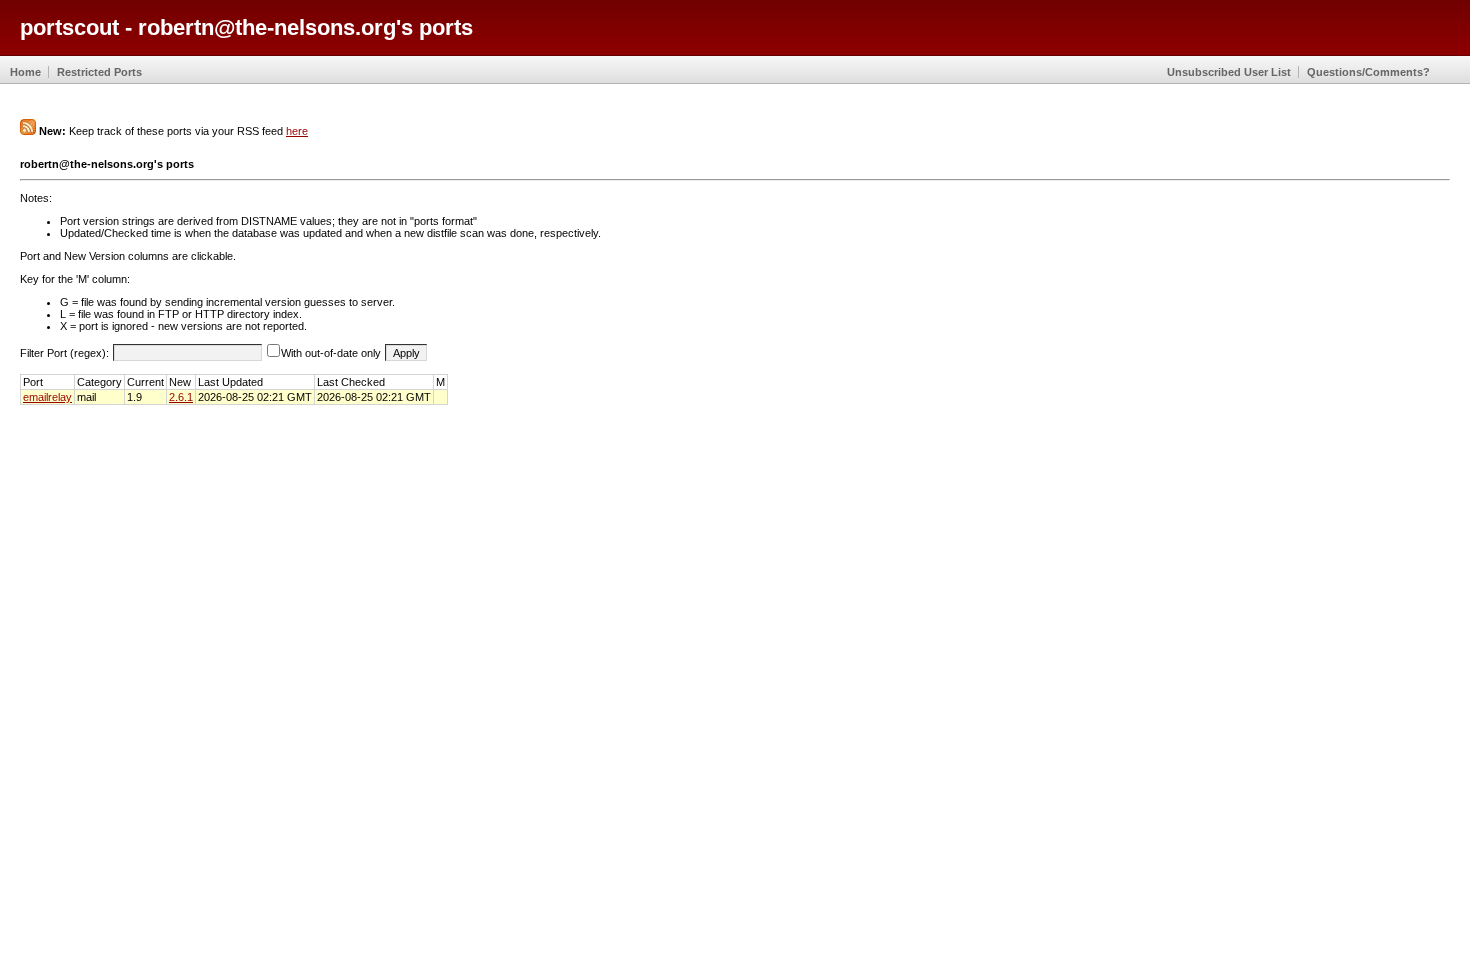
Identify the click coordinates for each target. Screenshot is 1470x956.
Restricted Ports (99, 72)
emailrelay (47, 397)
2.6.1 (181, 397)
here (297, 131)
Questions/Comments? (1368, 72)
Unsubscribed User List (1229, 72)
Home (25, 72)
